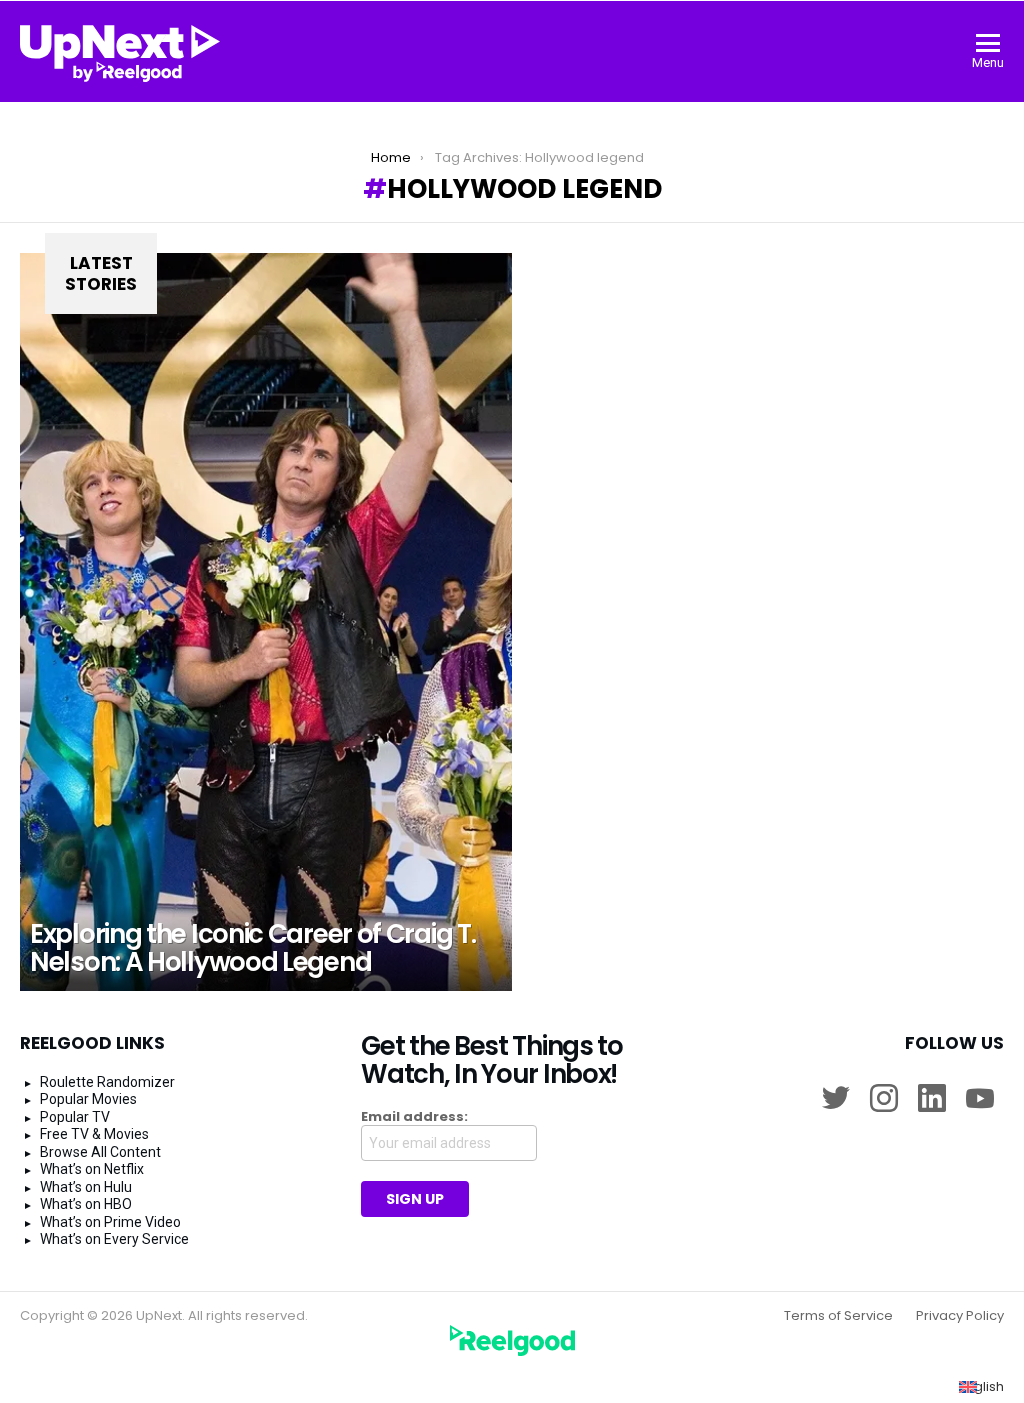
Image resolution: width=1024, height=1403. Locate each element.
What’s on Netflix (92, 1169)
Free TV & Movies (94, 1134)
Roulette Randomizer (107, 1082)
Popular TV (75, 1117)
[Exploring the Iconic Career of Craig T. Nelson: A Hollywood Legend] (266, 622)
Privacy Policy (960, 1316)
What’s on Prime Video (110, 1222)
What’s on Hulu (86, 1187)
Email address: (414, 1117)
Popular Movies (88, 1099)
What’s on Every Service (114, 1239)
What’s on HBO (86, 1204)
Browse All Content (100, 1152)
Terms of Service (838, 1316)
